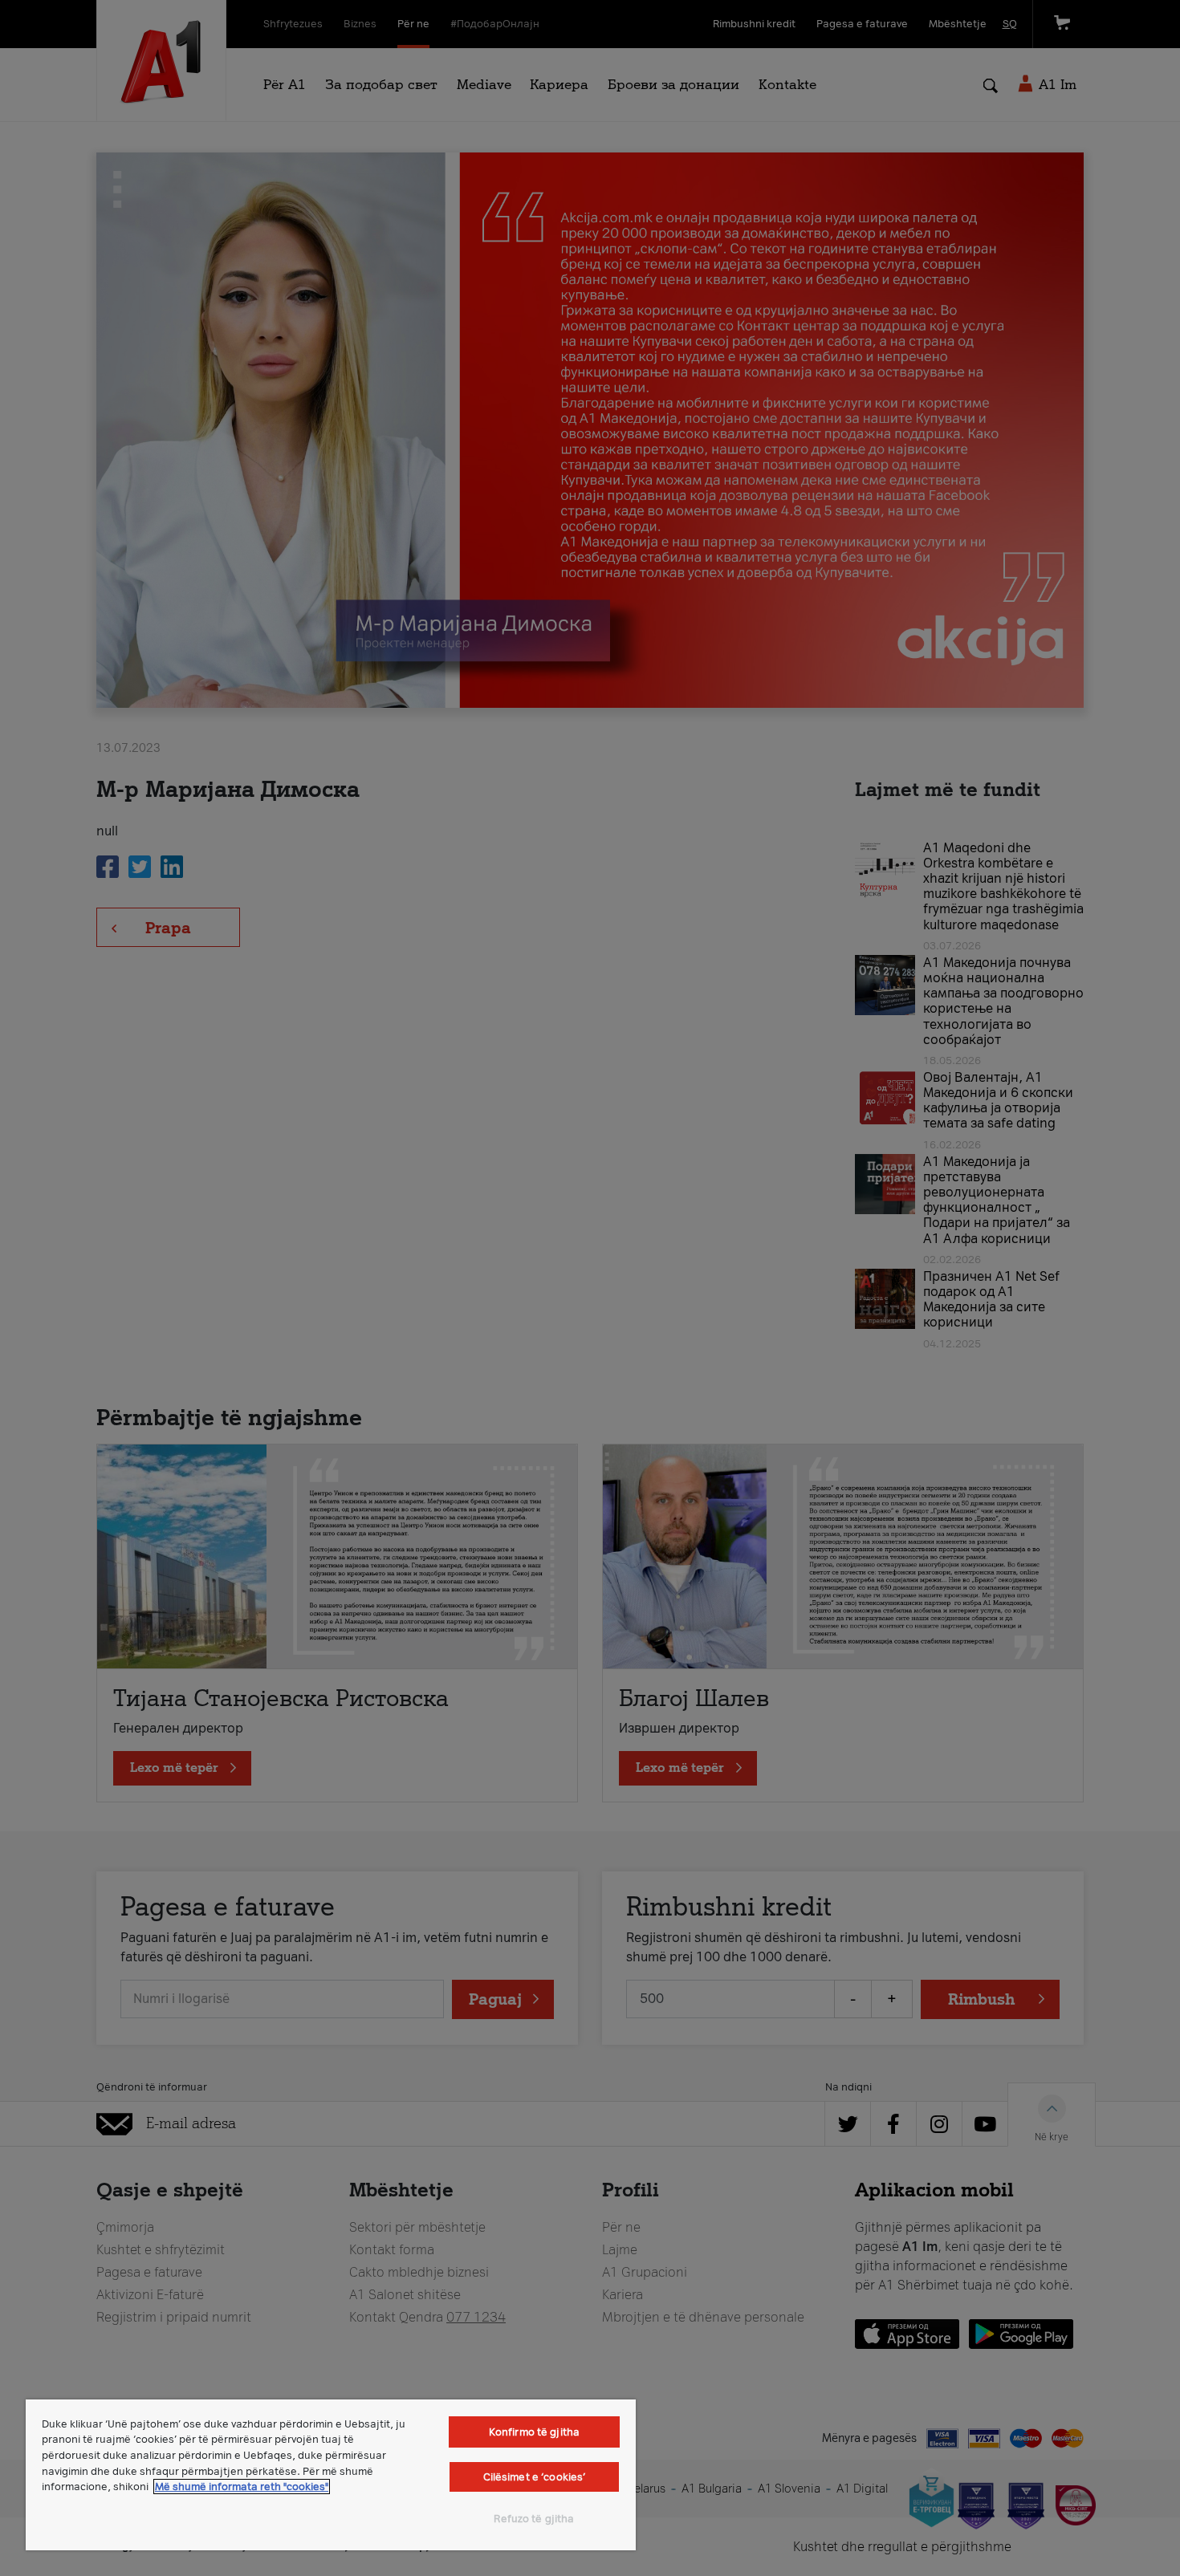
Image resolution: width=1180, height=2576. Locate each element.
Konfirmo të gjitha (534, 2432)
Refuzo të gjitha (534, 2519)
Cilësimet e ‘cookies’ (535, 2477)
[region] (331, 2475)
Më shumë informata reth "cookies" (242, 2487)
